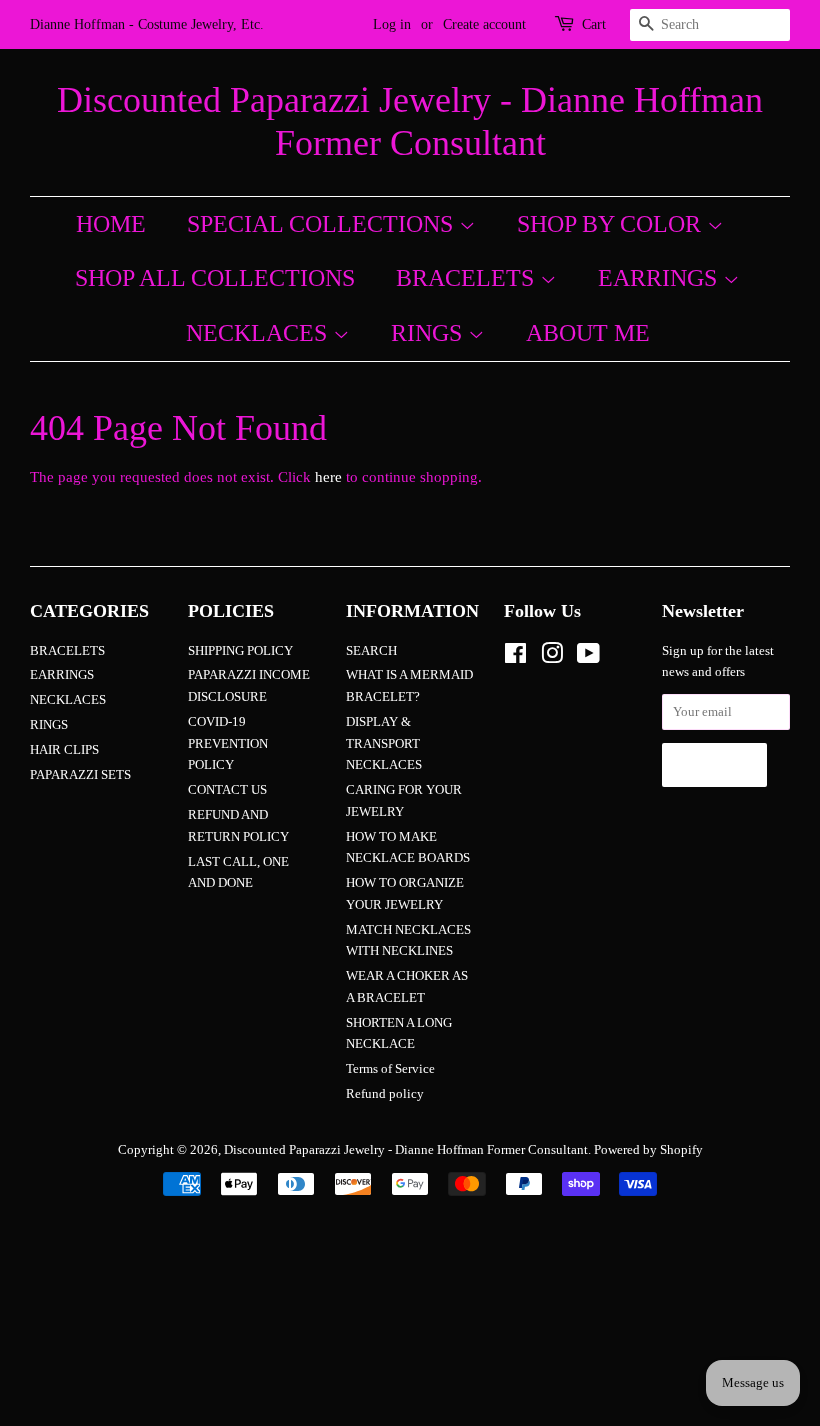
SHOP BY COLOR (612, 224)
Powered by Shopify (648, 1150)
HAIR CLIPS (64, 750)
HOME (111, 224)
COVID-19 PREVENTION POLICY (228, 743)
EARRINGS (660, 278)
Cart (594, 24)
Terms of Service (390, 1069)
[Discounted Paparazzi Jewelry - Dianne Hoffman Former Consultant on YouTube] (588, 658)
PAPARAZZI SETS (80, 775)
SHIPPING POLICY (240, 651)
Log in (392, 24)
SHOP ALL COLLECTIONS (215, 278)
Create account (484, 24)
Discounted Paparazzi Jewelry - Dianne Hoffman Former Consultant (410, 121)
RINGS (429, 333)
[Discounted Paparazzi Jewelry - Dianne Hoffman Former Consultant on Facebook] (515, 658)
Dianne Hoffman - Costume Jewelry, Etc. (147, 24)
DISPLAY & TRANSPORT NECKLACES (384, 743)
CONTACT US (227, 790)
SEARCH (371, 651)
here (328, 477)
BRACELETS (468, 278)
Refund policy (385, 1094)
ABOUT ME (588, 333)
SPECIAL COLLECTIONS (323, 224)
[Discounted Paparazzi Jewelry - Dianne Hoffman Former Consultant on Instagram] (552, 658)
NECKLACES (259, 333)
